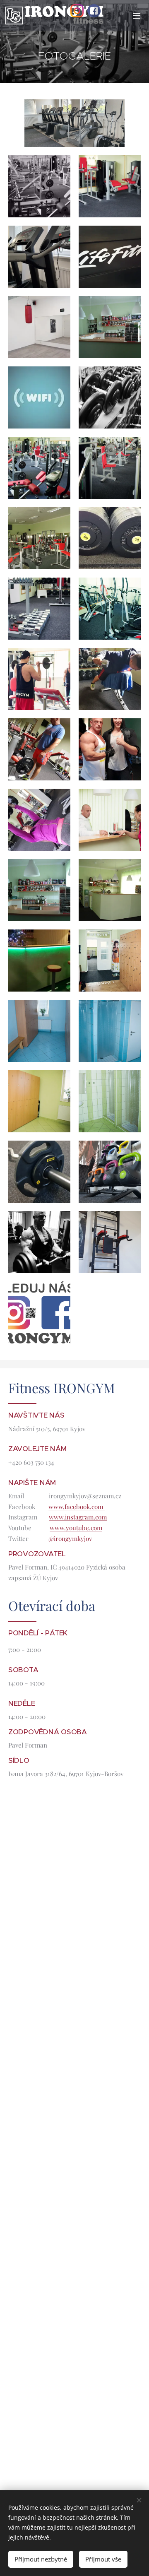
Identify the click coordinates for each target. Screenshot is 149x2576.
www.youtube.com (76, 1528)
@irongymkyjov (70, 1538)
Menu (137, 15)
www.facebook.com (77, 1507)
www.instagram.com (78, 1517)
